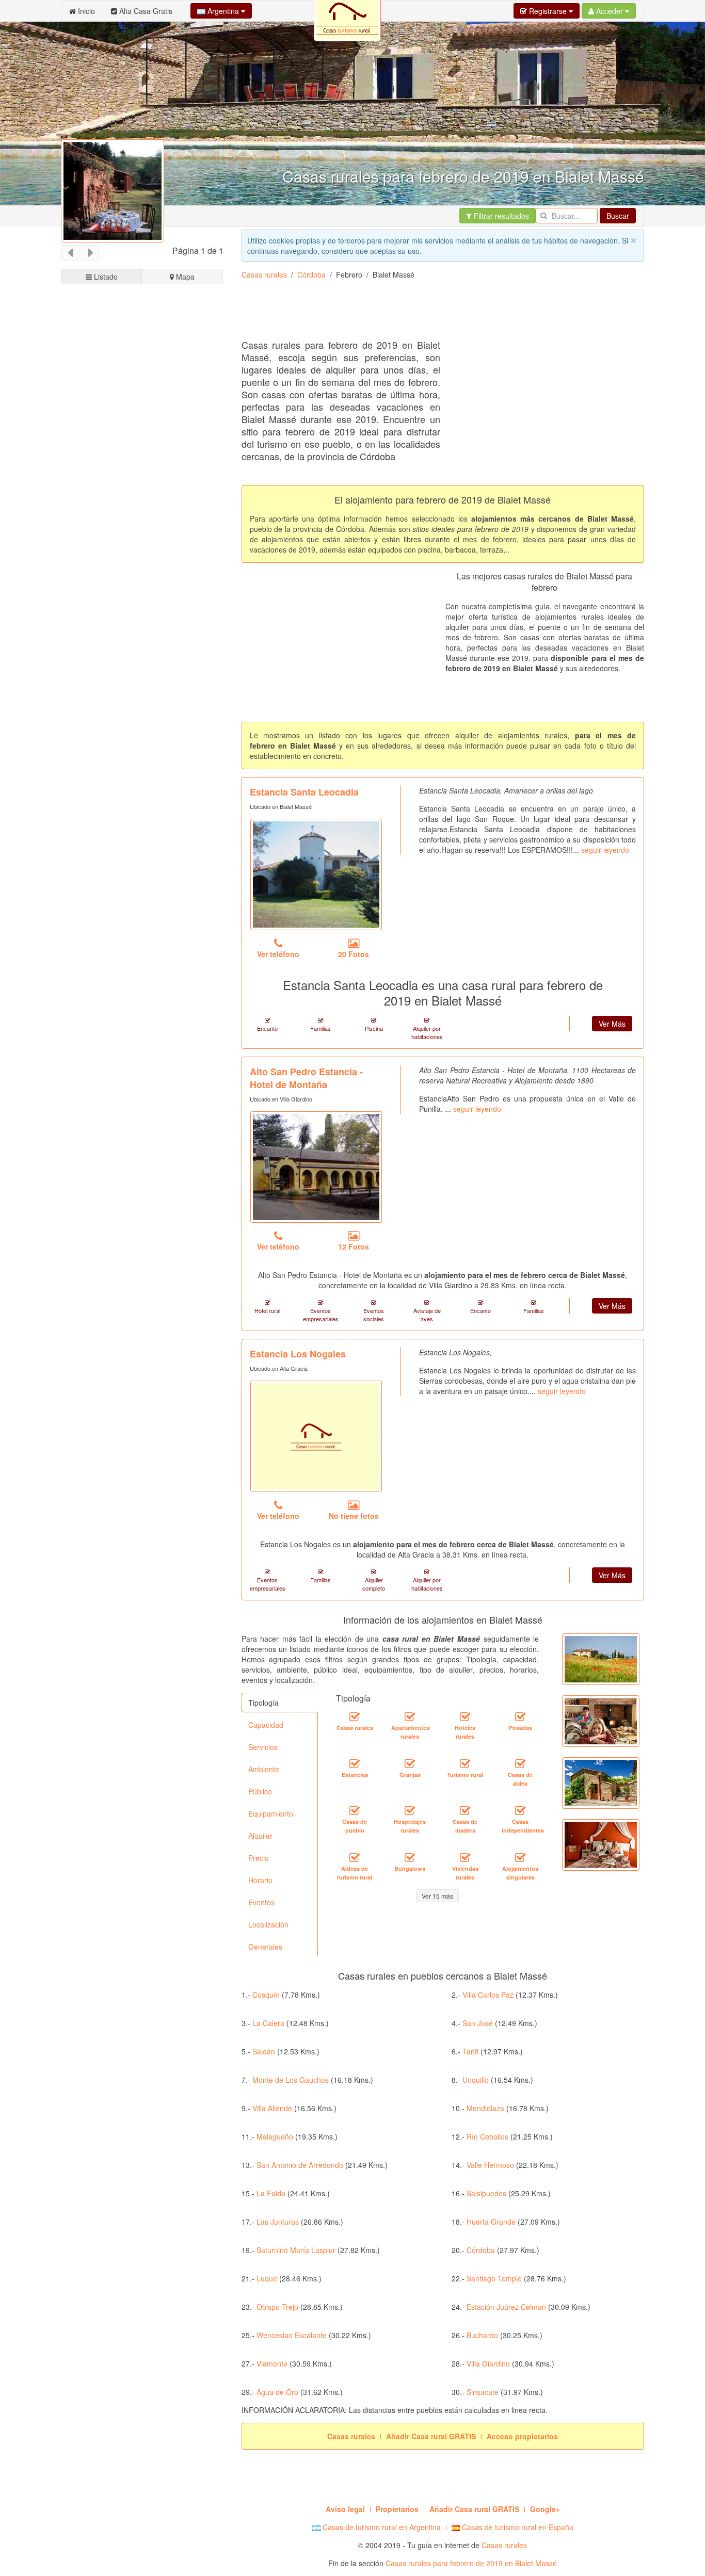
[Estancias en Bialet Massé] (355, 1763)
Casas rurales (264, 274)
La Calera (268, 2023)
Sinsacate (483, 2392)
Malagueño (275, 2136)
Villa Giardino (488, 2363)
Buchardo (482, 2335)
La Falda (271, 2193)
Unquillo (476, 2080)
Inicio (85, 11)
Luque (267, 2278)
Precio (259, 1858)
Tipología (263, 1703)
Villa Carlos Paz (488, 1995)
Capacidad (266, 1725)
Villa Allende (272, 2108)
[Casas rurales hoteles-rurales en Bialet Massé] (465, 1716)
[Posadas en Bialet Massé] (520, 1716)
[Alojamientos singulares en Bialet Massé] (520, 1857)
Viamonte (272, 2363)
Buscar (618, 216)
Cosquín (266, 1995)
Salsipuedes (486, 2193)
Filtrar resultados (500, 216)
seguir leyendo (605, 850)
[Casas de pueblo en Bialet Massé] (355, 1810)
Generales (265, 1947)
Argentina (223, 11)
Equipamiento (271, 1813)
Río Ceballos (487, 2136)
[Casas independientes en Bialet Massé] (520, 1810)
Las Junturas (278, 2222)
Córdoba (311, 274)
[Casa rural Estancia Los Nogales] (316, 1436)
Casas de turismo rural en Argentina (381, 2527)
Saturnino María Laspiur (296, 2250)
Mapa (184, 277)
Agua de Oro (277, 2392)
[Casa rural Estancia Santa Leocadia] (316, 874)
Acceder (610, 11)
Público (260, 1791)
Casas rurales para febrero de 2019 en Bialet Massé (471, 2563)
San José (478, 2023)
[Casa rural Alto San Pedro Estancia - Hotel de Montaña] (316, 1167)
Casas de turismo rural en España (517, 2527)
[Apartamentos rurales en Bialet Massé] (410, 1716)
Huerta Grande (491, 2222)
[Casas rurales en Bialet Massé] (355, 1716)
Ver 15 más (437, 1896)
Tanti (470, 2051)
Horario (260, 1880)
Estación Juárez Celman (506, 2307)
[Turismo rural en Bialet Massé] (465, 1763)
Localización (268, 1924)
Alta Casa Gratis (145, 11)
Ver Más (612, 1024)
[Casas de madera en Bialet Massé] (465, 1810)
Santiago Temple (494, 2278)
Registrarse (548, 11)
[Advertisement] (429, 313)
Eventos (261, 1902)
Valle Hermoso (490, 2165)
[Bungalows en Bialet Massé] (410, 1857)
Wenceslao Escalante (292, 2335)
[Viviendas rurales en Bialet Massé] (465, 1857)
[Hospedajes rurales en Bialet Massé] (410, 1810)
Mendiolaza (485, 2108)
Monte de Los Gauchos (291, 2080)
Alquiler (260, 1836)
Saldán (264, 2051)
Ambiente (264, 1769)
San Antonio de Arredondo (300, 2165)
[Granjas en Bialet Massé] (410, 1763)
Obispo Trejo (277, 2307)
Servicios (263, 1747)
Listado (105, 277)
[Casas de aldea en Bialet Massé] (520, 1763)
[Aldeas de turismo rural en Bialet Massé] (355, 1857)
